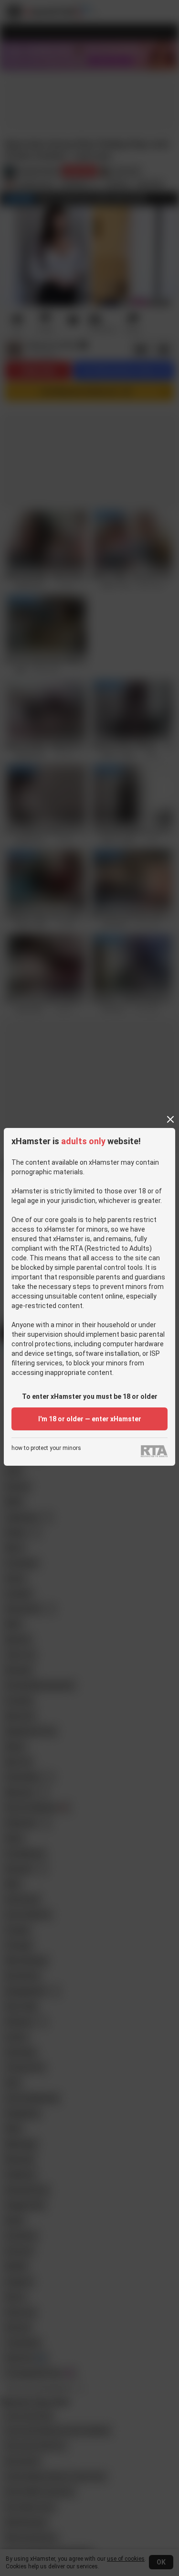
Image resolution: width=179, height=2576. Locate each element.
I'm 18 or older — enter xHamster (90, 1419)
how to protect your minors (46, 1448)
